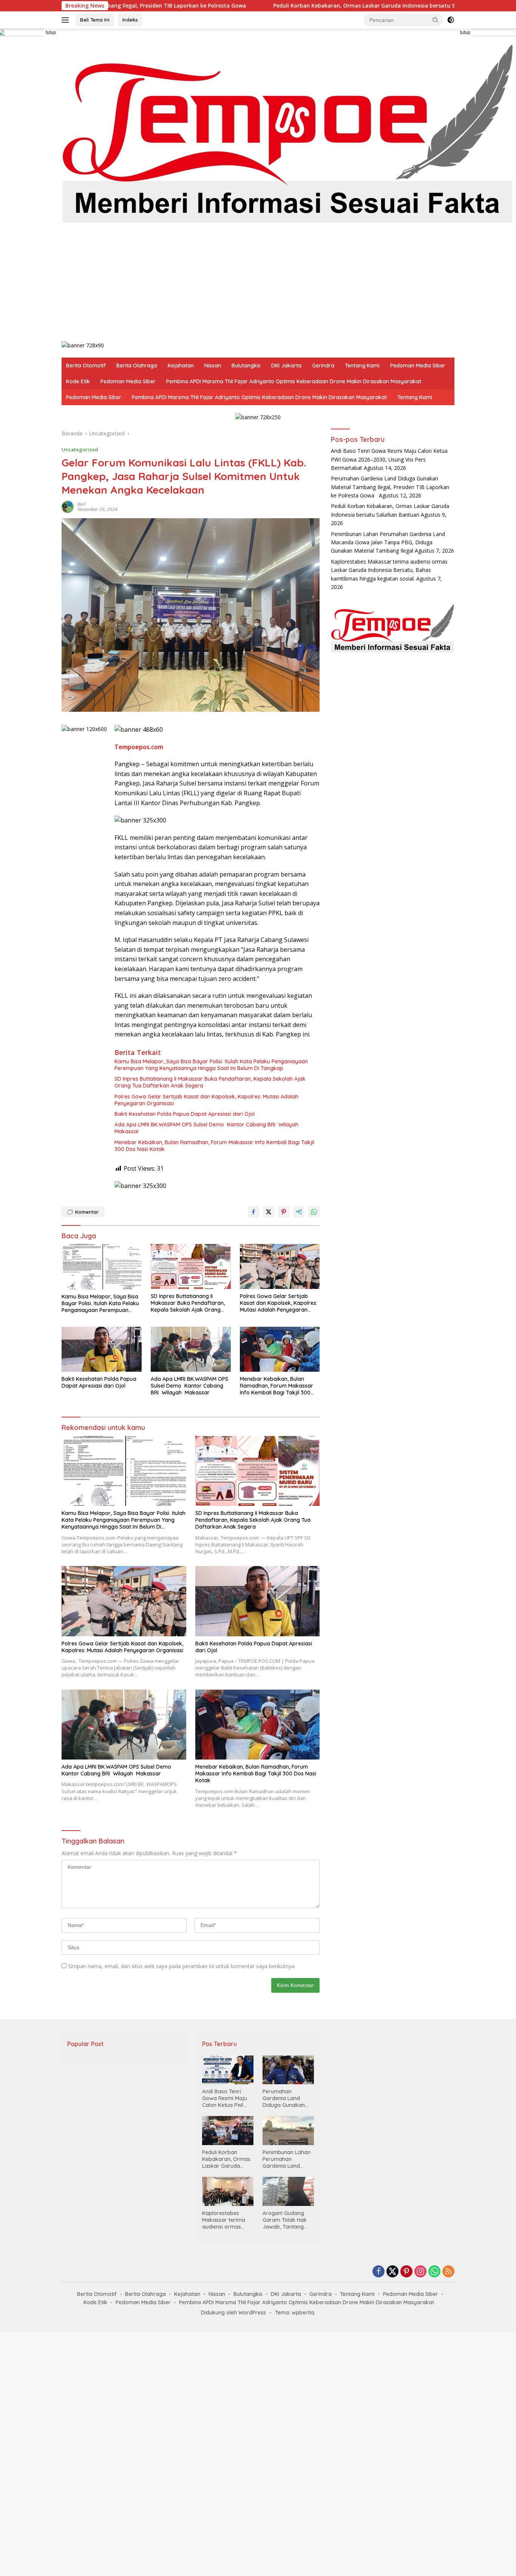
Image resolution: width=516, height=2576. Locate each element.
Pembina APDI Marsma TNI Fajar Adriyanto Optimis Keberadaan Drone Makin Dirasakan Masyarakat (294, 381)
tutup (51, 33)
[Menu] (67, 20)
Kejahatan (181, 366)
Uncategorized (80, 449)
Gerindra (323, 366)
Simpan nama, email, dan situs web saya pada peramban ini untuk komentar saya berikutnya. (182, 1966)
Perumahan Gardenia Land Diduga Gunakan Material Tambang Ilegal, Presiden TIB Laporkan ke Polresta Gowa (390, 487)
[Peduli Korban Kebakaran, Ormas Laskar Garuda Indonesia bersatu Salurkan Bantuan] (228, 2130)
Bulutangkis (246, 366)
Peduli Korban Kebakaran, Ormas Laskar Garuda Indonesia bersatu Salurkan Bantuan (214, 6)
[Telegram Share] (299, 1212)
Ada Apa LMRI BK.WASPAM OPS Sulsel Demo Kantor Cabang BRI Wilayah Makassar (207, 1128)
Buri (82, 504)
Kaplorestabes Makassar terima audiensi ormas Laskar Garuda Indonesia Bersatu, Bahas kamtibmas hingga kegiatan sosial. (389, 570)
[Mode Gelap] (451, 20)
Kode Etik (78, 381)
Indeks (130, 20)
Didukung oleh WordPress (233, 2313)
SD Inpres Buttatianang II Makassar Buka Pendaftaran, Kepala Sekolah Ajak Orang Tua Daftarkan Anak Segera (210, 1082)
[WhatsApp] (434, 2272)
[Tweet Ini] (269, 1212)
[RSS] (448, 2272)
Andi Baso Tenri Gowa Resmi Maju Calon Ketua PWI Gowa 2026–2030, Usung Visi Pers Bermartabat (389, 459)
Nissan (213, 366)
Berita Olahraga (137, 366)
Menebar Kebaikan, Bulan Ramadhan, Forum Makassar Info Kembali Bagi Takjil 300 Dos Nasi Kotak (214, 1146)
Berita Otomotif (86, 366)
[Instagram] (420, 2272)
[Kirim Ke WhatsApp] (314, 1212)
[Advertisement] (288, 284)
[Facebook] (379, 2272)
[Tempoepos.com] (288, 131)
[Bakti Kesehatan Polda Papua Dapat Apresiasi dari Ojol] (102, 1349)
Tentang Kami (362, 366)
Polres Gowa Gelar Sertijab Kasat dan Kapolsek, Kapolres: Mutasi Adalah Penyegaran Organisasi (206, 1100)
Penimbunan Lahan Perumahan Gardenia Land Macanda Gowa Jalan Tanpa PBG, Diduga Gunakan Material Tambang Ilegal (388, 542)
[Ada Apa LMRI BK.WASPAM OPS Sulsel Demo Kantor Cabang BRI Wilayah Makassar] (191, 1349)
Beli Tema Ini (95, 20)
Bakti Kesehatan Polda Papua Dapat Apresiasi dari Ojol (185, 1114)
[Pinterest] (406, 2272)
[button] (436, 20)
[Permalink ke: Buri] (68, 506)
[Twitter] (392, 2272)
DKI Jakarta (286, 366)
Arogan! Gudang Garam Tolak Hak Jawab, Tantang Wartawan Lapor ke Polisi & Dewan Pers (288, 2220)
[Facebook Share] (253, 1212)
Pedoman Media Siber (418, 366)
